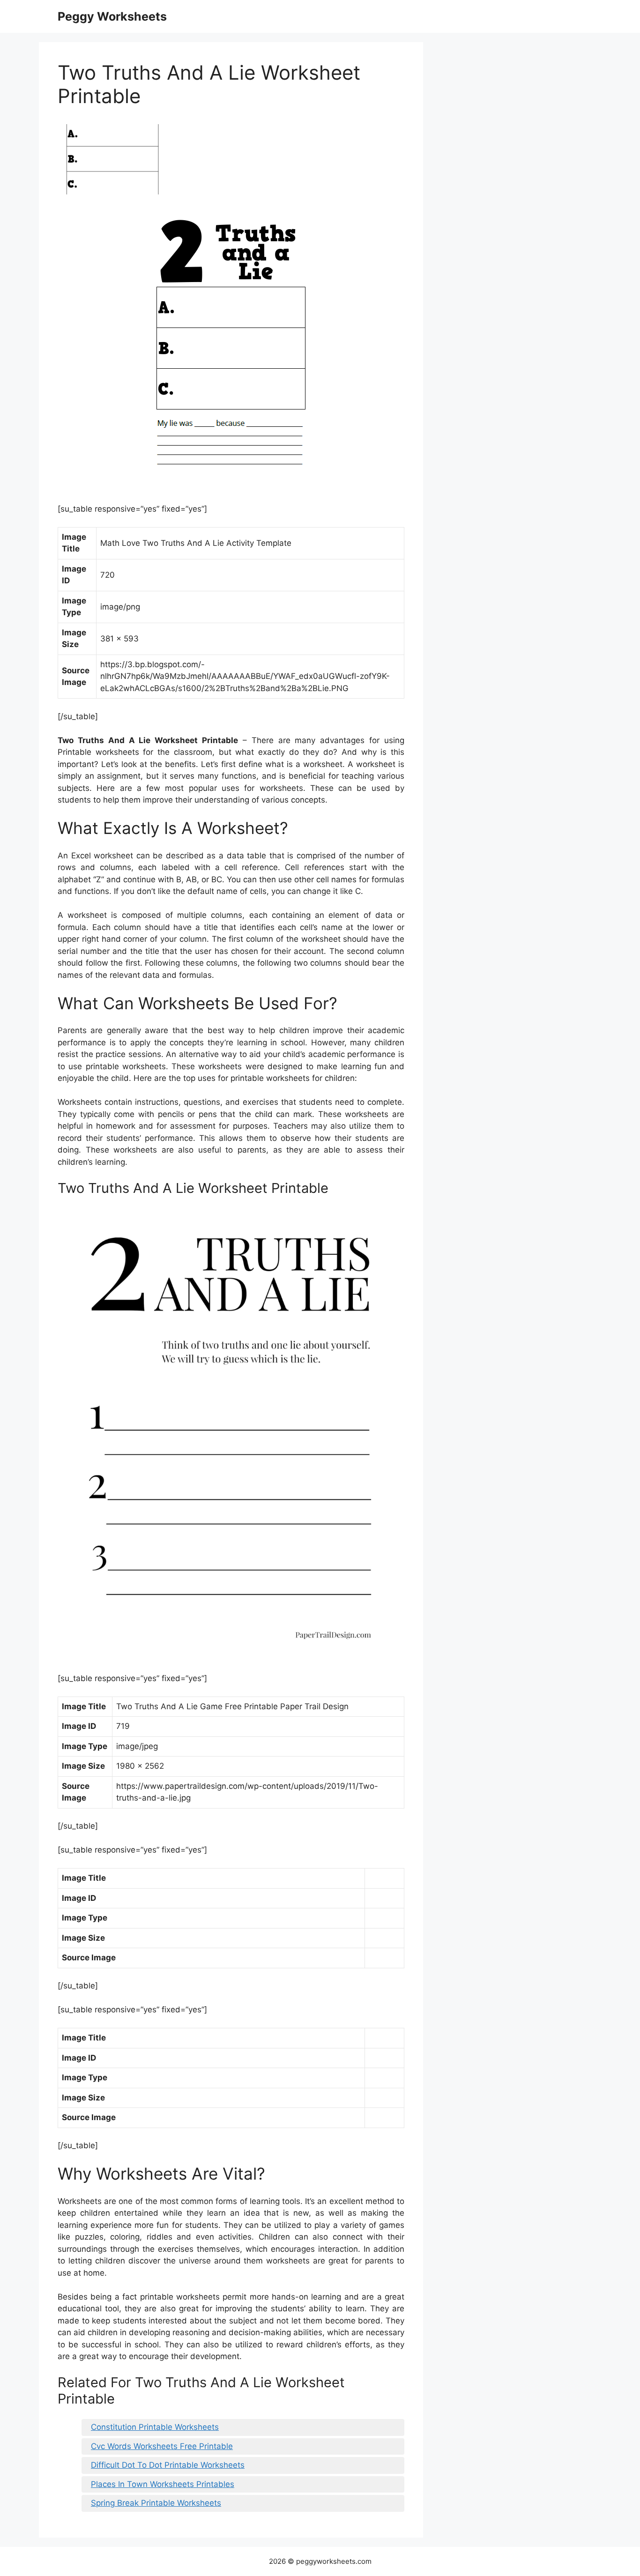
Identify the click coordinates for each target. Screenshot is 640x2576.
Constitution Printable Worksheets (155, 2427)
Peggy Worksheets (112, 16)
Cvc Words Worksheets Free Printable (162, 2446)
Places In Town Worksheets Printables (163, 2484)
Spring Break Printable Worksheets (156, 2503)
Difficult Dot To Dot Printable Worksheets (168, 2465)
